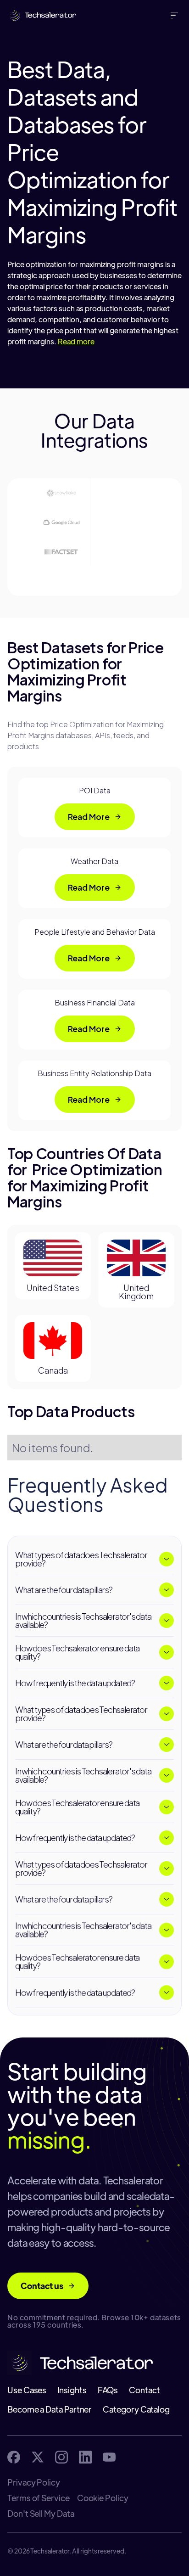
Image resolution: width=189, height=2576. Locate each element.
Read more (76, 341)
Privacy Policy (34, 2482)
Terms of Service (39, 2498)
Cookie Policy (103, 2498)
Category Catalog (136, 2409)
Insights (72, 2390)
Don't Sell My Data (41, 2514)
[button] (176, 15)
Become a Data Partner (50, 2409)
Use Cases (27, 2390)
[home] (40, 15)
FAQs (108, 2390)
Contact (144, 2390)
